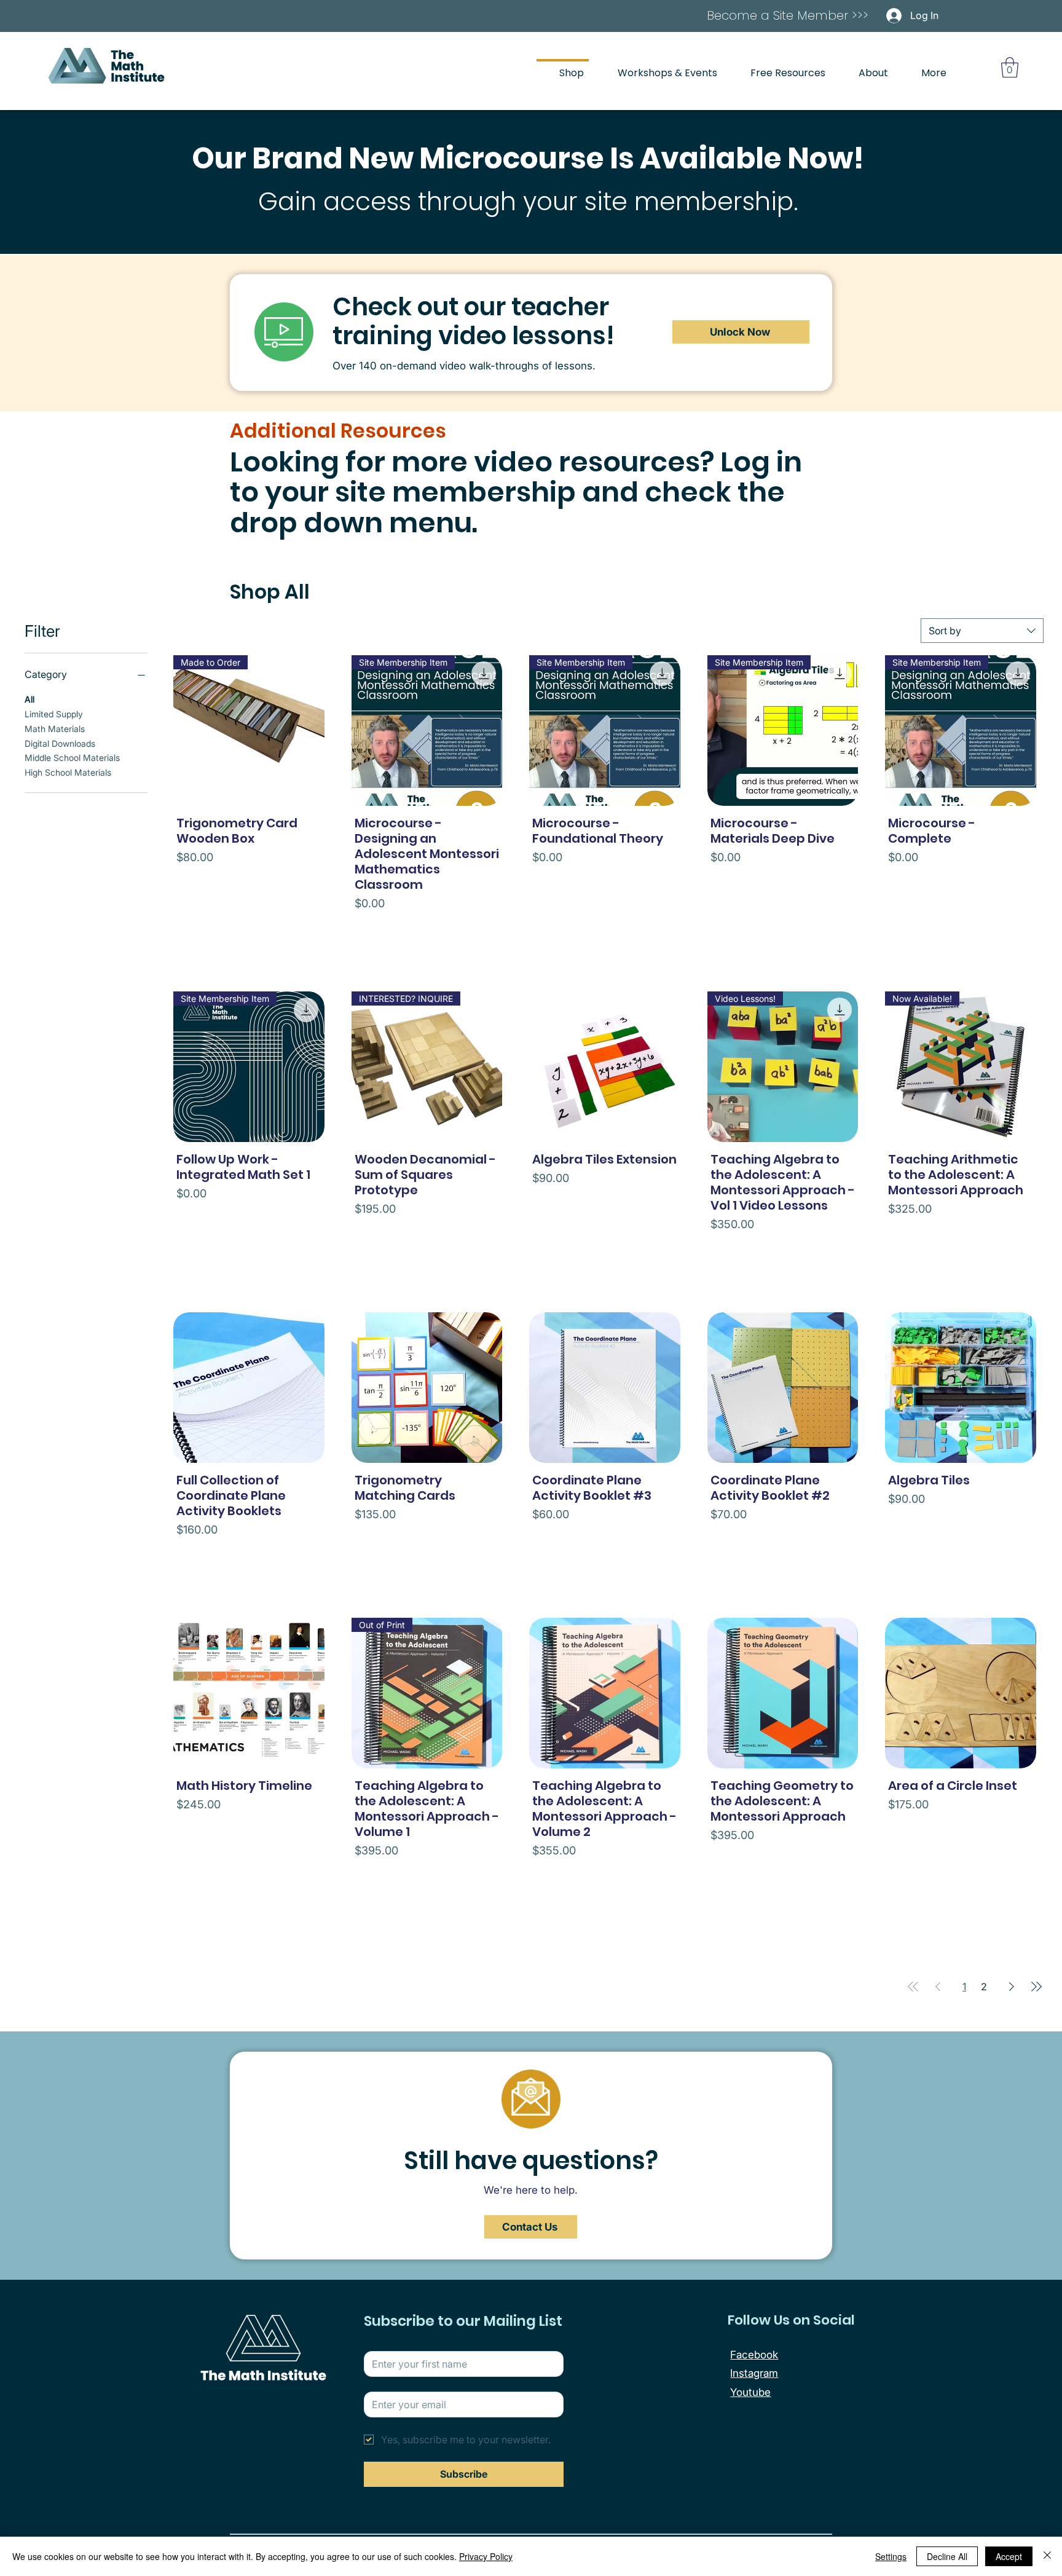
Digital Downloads (60, 743)
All (29, 699)
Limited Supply (54, 714)
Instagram (754, 2373)
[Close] (1047, 2556)
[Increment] (311, 930)
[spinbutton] (249, 930)
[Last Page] (1036, 1987)
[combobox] (982, 631)
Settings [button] (891, 2556)
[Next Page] (1012, 1987)
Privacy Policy (486, 2556)
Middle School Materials (72, 758)
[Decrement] (186, 930)
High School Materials (68, 772)
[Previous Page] (938, 1987)
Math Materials (55, 728)
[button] (1010, 67)
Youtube (750, 2392)
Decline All (947, 2556)
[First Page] (913, 1987)
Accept (1009, 2556)
